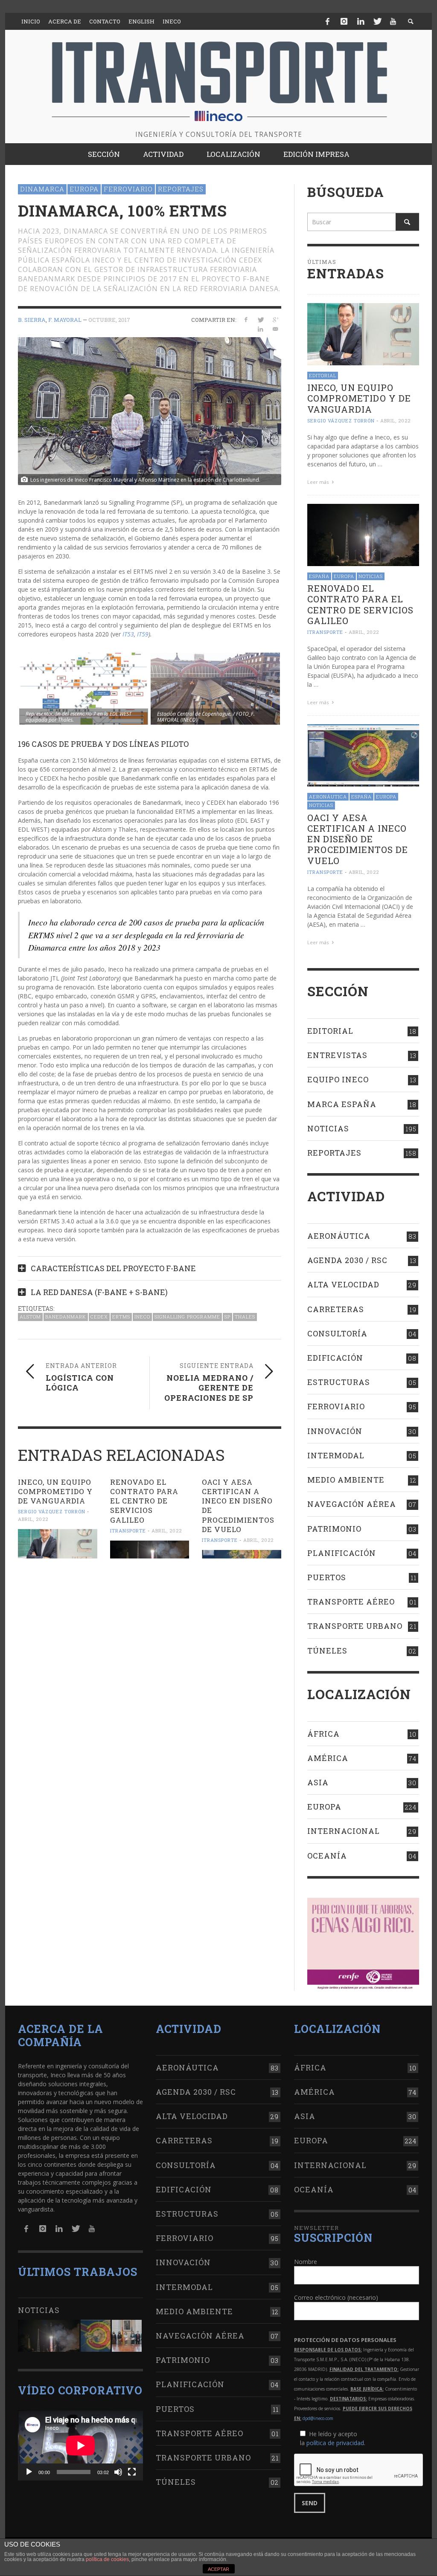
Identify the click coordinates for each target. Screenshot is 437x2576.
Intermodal (336, 1455)
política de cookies (107, 2559)
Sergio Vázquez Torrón (52, 1512)
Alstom (30, 1317)
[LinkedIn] (361, 21)
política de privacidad (335, 2443)
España (319, 576)
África (323, 1734)
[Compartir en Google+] (275, 319)
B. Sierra (32, 320)
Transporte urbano (355, 1626)
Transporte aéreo (351, 1602)
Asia (318, 1782)
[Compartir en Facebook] (246, 319)
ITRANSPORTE (128, 1531)
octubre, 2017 (109, 320)
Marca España (342, 1104)
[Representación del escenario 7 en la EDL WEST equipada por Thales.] (84, 689)
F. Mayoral (65, 320)
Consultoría (337, 1333)
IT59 (143, 634)
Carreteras (336, 1309)
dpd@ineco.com (318, 2418)
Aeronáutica (328, 797)
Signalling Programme (187, 1317)
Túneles (327, 1651)
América (328, 1758)
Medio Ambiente (346, 1480)
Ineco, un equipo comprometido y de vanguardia (55, 1491)
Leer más (319, 482)
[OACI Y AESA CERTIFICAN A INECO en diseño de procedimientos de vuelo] (242, 1554)
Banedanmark (66, 1317)
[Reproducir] (29, 2472)
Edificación (335, 1358)
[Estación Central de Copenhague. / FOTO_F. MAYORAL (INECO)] (215, 689)
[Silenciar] (118, 2472)
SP (227, 1317)
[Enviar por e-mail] (275, 329)
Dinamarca (42, 189)
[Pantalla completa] (132, 2472)
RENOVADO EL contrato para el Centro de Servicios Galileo (144, 1501)
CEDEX (99, 1317)
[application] (80, 2445)
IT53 (128, 634)
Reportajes (181, 189)
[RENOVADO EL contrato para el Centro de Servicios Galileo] (150, 1550)
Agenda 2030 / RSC (347, 1260)
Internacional (344, 1831)
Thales (245, 1317)
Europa (84, 189)
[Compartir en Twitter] (261, 319)
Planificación (342, 1553)
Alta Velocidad (343, 1284)
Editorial (323, 375)
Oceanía (327, 1856)
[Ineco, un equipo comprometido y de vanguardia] (58, 1544)
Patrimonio (334, 1529)
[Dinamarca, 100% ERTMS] (150, 410)
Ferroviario (128, 189)
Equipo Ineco (338, 1079)
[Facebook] (328, 21)
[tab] (150, 1265)
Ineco (142, 1317)
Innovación (335, 1431)
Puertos (327, 1577)
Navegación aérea (352, 1504)
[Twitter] (377, 21)
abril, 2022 (33, 1519)
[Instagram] (344, 21)
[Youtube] (393, 21)
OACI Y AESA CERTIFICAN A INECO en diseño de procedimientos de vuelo (238, 1505)
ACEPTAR (218, 2569)
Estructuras (339, 1382)
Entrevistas (337, 1055)
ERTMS (121, 1317)
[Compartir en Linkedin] (261, 329)
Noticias (371, 576)
